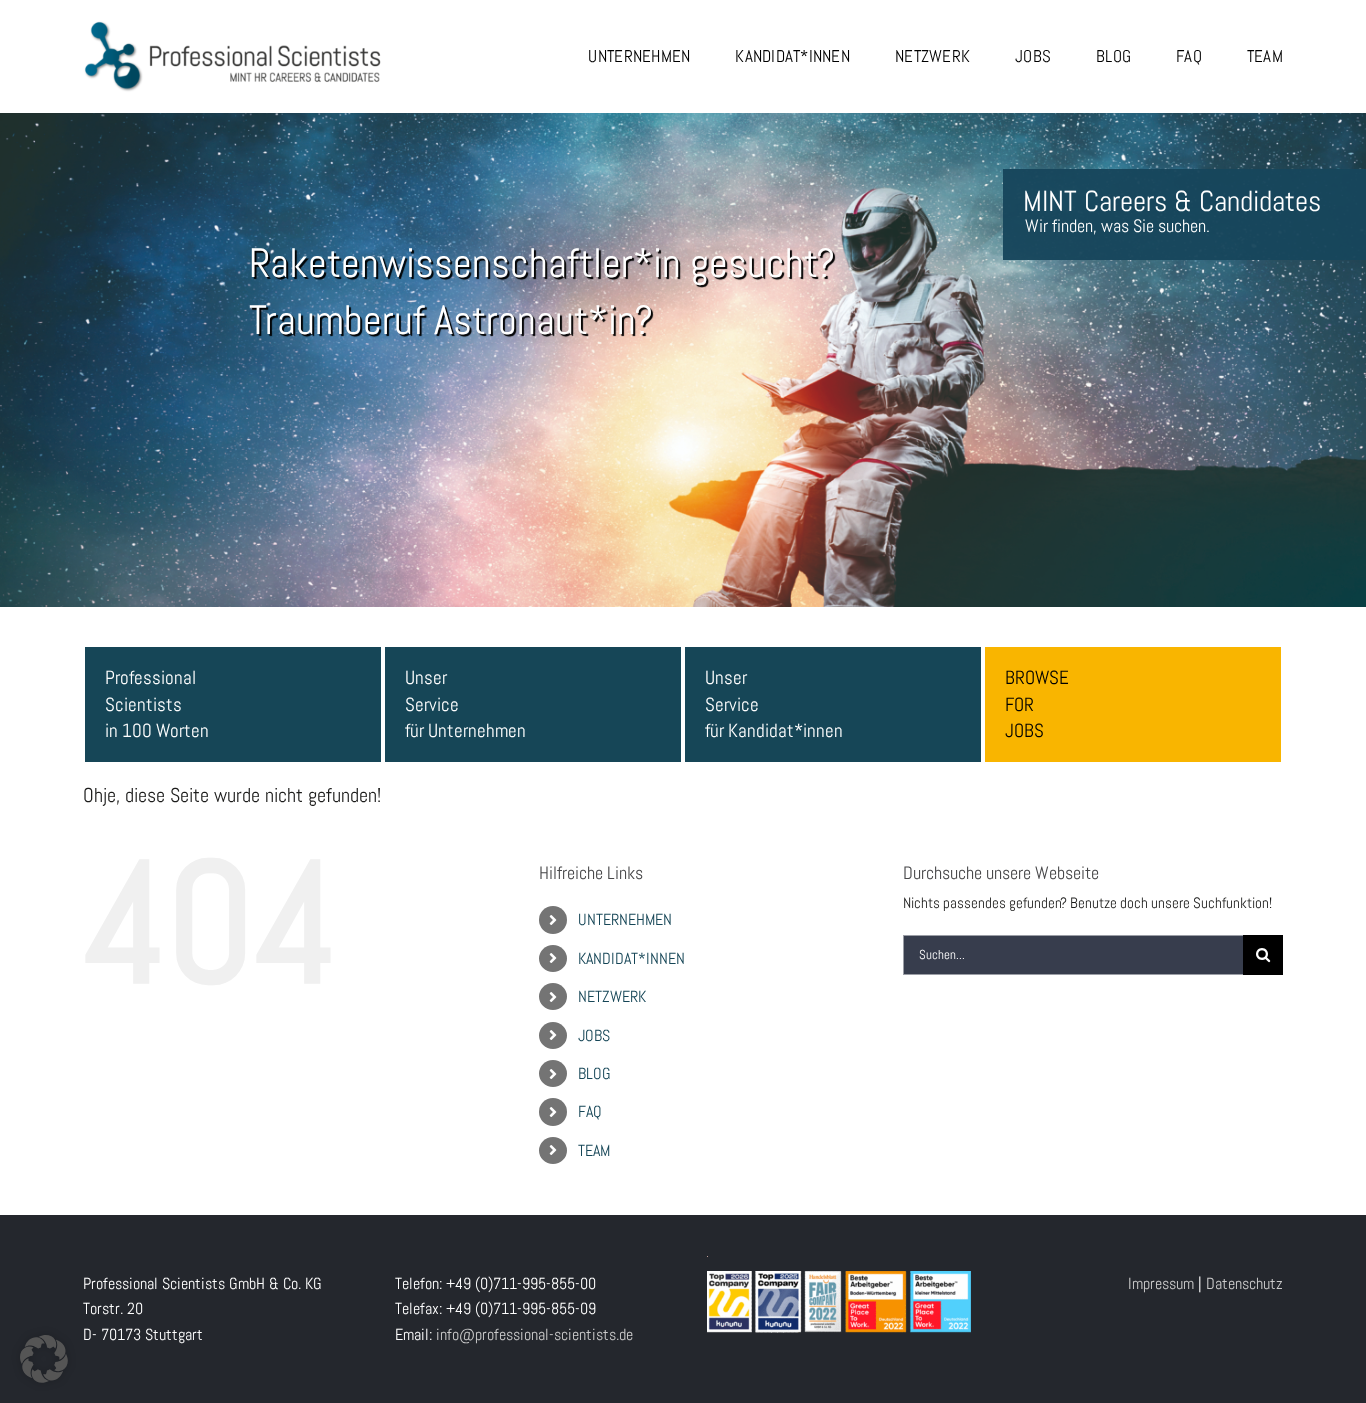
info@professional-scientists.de (534, 1334)
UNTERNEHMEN (625, 919)
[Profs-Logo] (233, 27)
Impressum (1161, 1283)
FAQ (590, 1111)
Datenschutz (1244, 1283)
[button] (44, 1359)
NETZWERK (612, 996)
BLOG (594, 1073)
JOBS (594, 1035)
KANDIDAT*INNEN (631, 958)
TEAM (594, 1150)
